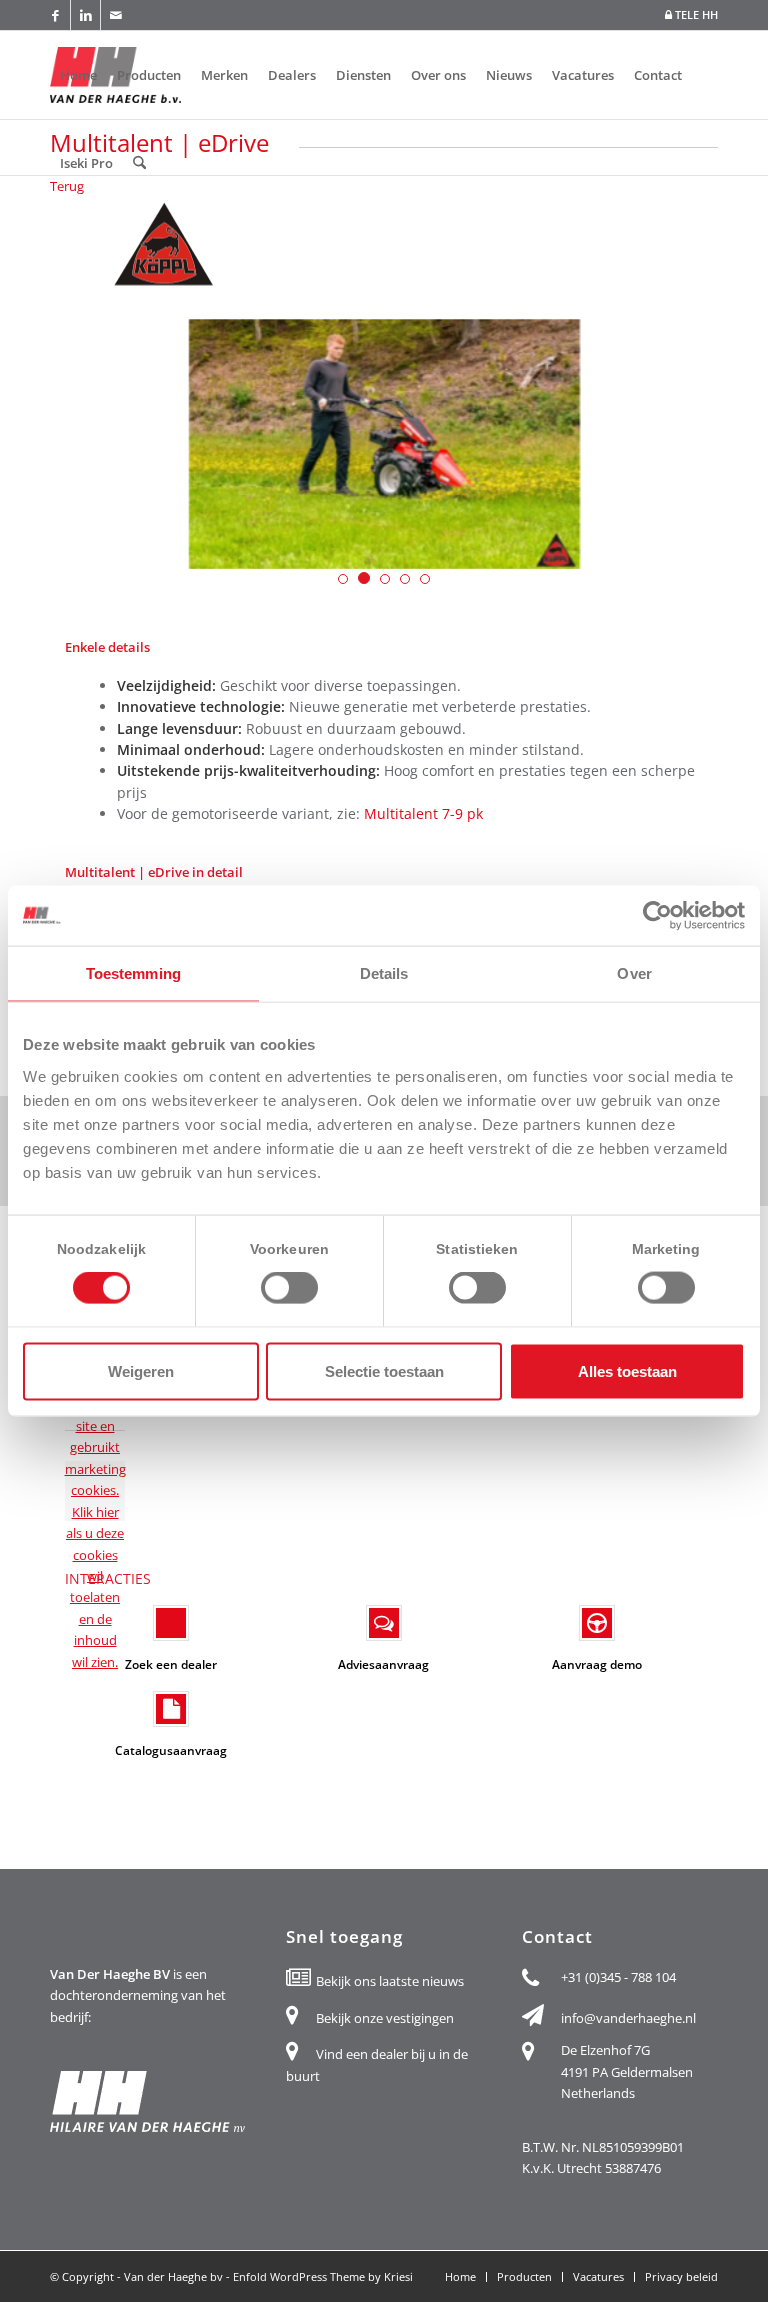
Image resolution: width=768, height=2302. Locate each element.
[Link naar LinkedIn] (85, 15)
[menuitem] (686, 15)
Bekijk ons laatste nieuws (390, 1981)
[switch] (289, 1288)
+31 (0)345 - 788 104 (618, 1977)
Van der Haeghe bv (173, 2276)
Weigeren (141, 1370)
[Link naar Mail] (116, 15)
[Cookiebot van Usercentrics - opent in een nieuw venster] (657, 916)
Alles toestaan (627, 1370)
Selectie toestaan (384, 1370)
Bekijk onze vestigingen (385, 2018)
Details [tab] (384, 973)
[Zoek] (139, 163)
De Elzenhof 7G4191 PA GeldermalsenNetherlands (627, 2071)
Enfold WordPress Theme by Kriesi (323, 2276)
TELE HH (695, 14)
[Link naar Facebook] (55, 15)
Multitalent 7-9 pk (425, 813)
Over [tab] (634, 973)
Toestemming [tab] (133, 973)
